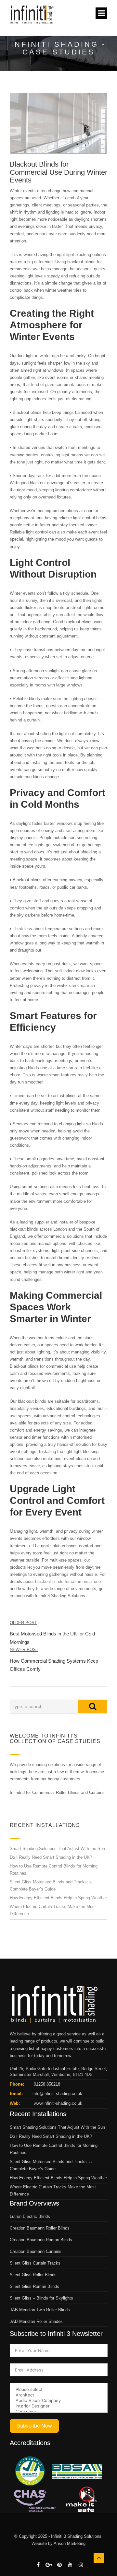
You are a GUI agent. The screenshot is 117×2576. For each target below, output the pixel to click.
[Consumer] (59, 2412)
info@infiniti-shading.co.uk (57, 2094)
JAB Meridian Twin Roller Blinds (40, 2310)
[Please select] (59, 2389)
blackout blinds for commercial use (68, 1581)
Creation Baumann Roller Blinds (40, 2228)
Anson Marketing (70, 2543)
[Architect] (59, 2395)
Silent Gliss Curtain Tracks (35, 2263)
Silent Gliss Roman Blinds (34, 2286)
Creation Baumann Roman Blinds (41, 2240)
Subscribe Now (34, 2426)
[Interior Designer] (59, 2406)
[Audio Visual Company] (59, 2400)
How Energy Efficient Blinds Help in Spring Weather (58, 1898)
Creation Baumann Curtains (36, 2251)
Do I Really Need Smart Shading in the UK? (51, 1857)
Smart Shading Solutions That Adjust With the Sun (57, 1849)
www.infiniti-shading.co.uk (57, 2103)
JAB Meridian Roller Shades (36, 2321)
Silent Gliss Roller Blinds (33, 2275)
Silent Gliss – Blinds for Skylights (41, 2298)
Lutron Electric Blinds (30, 2216)
